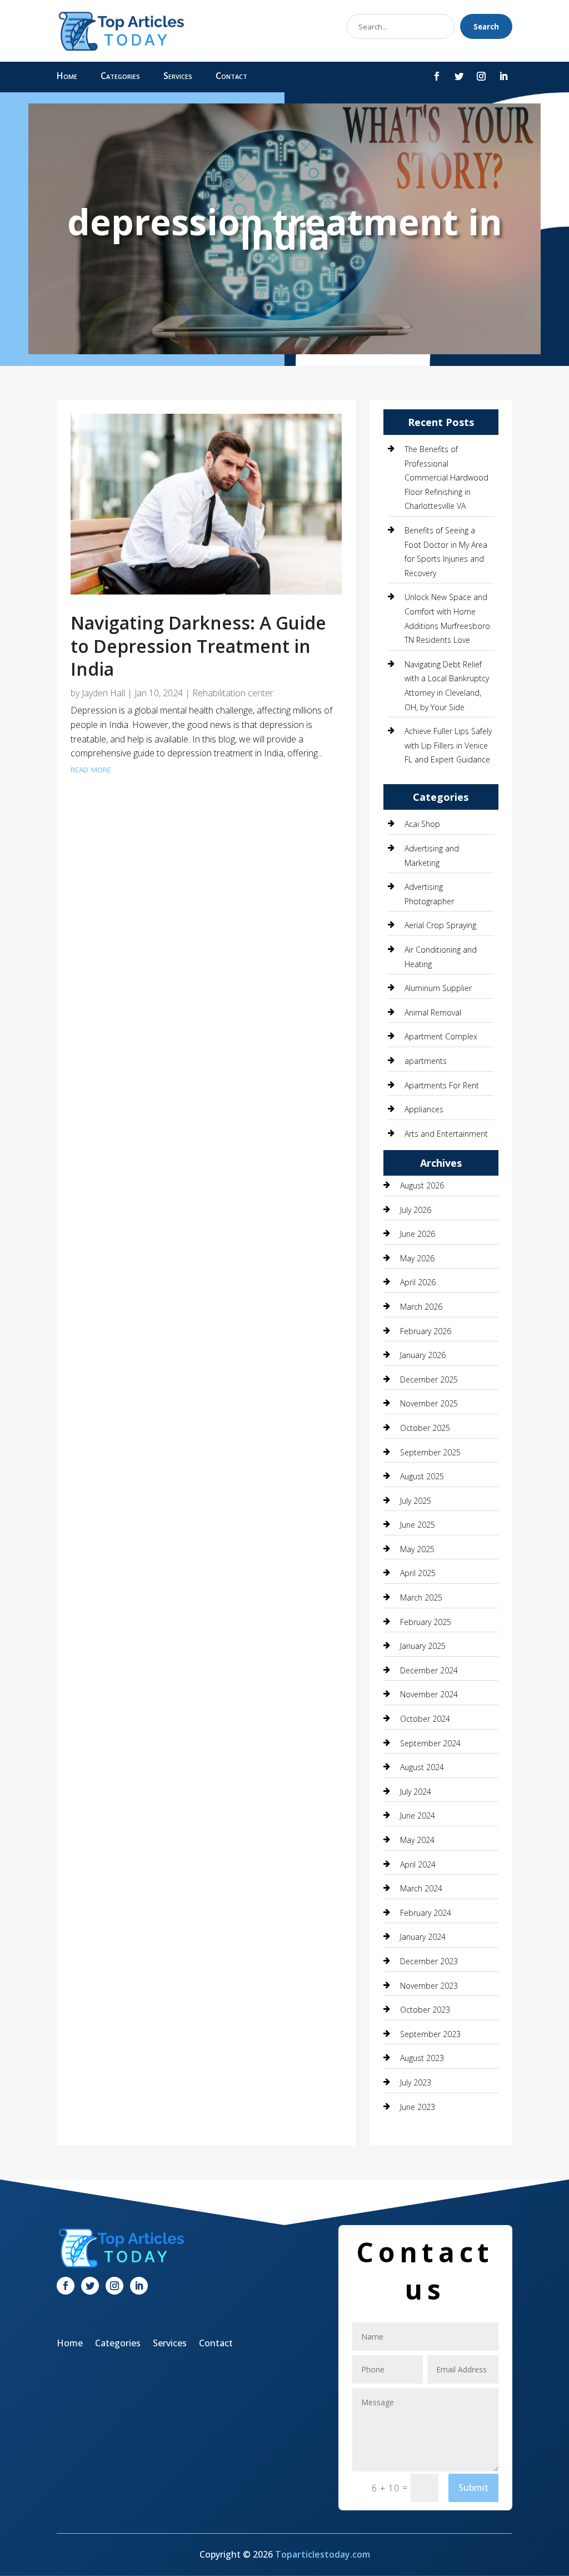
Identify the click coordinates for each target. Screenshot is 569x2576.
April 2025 (418, 1573)
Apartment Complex (441, 1036)
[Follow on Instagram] (481, 76)
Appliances (424, 1109)
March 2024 (421, 1888)
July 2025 (416, 1501)
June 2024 (418, 1815)
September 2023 (430, 2034)
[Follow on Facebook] (437, 76)
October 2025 (425, 1428)
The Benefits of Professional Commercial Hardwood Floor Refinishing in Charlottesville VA (446, 477)
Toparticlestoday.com (323, 2554)
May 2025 (417, 1549)
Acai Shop (422, 824)
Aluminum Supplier (438, 988)
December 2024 (429, 1670)
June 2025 (418, 1525)
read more (91, 769)
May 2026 (417, 1258)
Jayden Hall (103, 693)
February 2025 (426, 1622)
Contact (231, 77)
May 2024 (417, 1840)
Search (486, 27)
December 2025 (429, 1379)
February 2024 (426, 1913)
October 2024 (425, 1719)
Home (67, 77)
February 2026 (426, 1331)
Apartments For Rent (442, 1085)
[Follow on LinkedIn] (503, 76)
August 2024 (422, 1767)
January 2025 (423, 1646)
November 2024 (429, 1694)
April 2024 (418, 1864)
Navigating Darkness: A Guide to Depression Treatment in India (198, 646)
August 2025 (422, 1476)
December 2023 (429, 1961)
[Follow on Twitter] (459, 76)
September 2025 (430, 1452)
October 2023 (425, 2010)
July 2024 (416, 1792)
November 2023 (429, 1986)
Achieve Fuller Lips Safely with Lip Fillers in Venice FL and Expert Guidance (448, 745)
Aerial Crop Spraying (440, 925)
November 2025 (429, 1403)
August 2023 (422, 2058)
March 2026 (421, 1307)
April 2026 (418, 1282)
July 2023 (416, 2082)
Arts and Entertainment (446, 1134)
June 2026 (418, 1234)
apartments (426, 1061)
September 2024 (430, 1743)
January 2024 (423, 1937)
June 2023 (418, 2107)
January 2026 (423, 1355)
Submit (473, 2488)
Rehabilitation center (233, 693)
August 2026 (422, 1185)
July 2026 (416, 1210)
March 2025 (421, 1597)
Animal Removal (433, 1012)
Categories (120, 77)
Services (178, 77)
